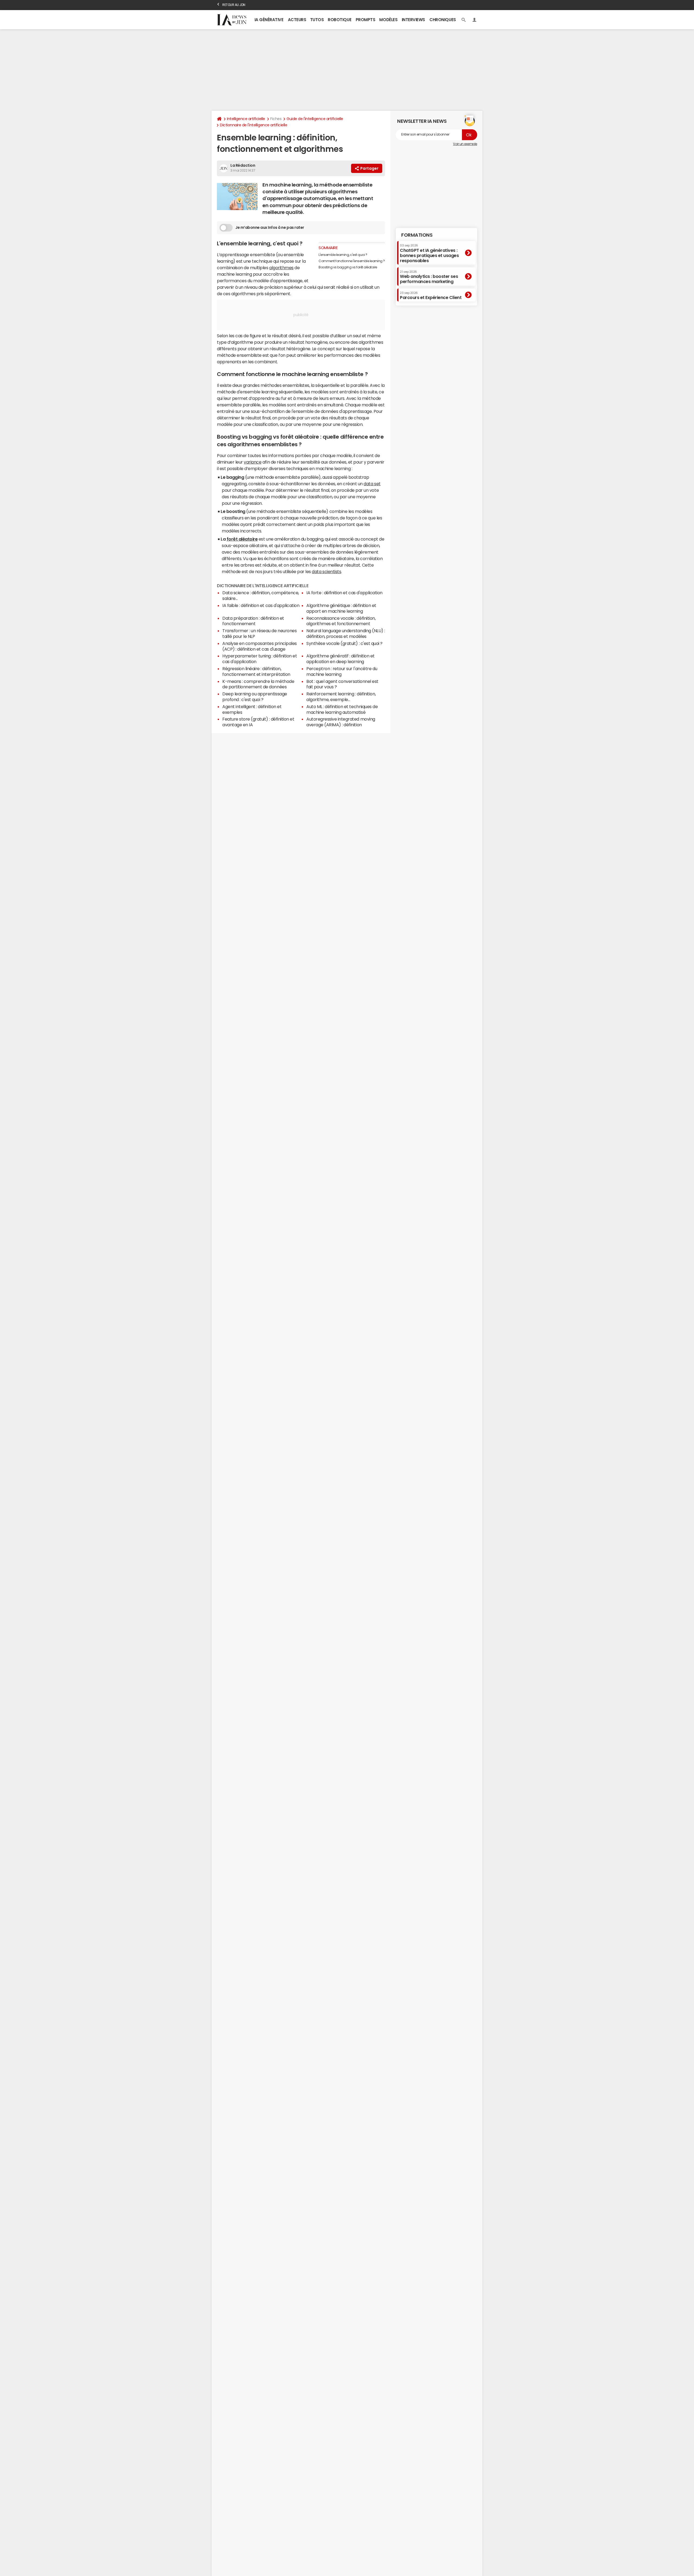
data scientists (326, 571)
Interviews (413, 20)
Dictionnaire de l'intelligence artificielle (253, 125)
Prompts (366, 20)
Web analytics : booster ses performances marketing (429, 277)
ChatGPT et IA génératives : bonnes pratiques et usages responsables (429, 253)
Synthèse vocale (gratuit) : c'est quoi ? (344, 643)
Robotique (340, 20)
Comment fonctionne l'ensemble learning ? (352, 261)
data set (372, 484)
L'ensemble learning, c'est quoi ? (343, 255)
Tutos (317, 20)
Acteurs (297, 20)
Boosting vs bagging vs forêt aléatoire (348, 267)
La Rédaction (243, 165)
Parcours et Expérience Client (431, 295)
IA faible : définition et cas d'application (261, 605)
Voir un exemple (465, 144)
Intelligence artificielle (246, 119)
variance (253, 462)
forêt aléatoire (242, 539)
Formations (417, 235)
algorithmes (281, 268)
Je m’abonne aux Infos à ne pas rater (270, 227)
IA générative (269, 20)
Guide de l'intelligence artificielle (315, 119)
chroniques (443, 20)
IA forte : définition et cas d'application (344, 593)
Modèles (388, 20)
